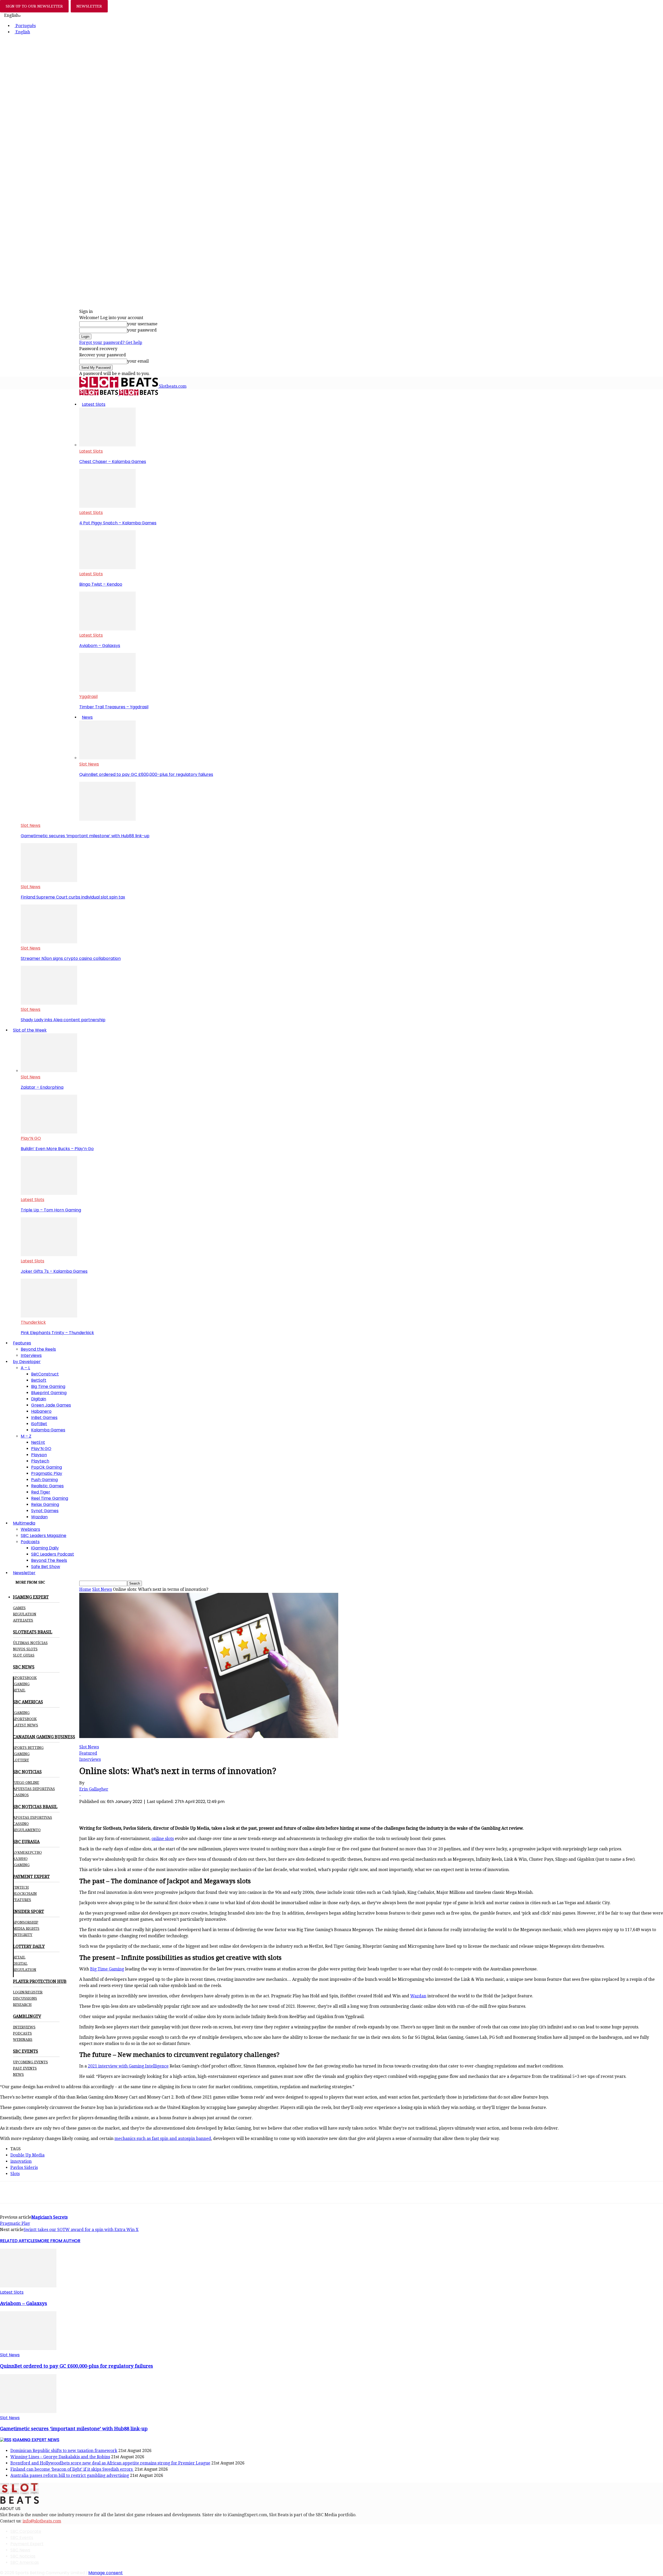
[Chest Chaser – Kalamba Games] (107, 445)
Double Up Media (27, 2155)
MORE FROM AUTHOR (59, 2241)
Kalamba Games (48, 1430)
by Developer (27, 1362)
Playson (39, 1455)
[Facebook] (89, 1810)
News (87, 717)
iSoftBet (39, 1424)
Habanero (41, 1411)
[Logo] (99, 394)
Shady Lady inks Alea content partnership (63, 1020)
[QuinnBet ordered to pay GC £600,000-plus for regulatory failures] (107, 758)
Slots (15, 2174)
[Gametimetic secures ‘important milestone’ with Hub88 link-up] (107, 819)
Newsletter (24, 1573)
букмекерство (27, 1852)
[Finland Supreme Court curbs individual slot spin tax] (49, 881)
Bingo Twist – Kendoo (101, 584)
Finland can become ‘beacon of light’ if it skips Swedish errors (72, 2469)
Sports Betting (28, 1748)
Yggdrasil (88, 697)
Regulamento (27, 1830)
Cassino (21, 1824)
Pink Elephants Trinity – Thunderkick (57, 1333)
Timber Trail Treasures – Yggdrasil (114, 707)
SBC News (20, 2550)
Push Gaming (44, 1480)
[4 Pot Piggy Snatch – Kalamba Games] (107, 506)
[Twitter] (107, 1810)
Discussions (25, 1998)
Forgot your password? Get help (111, 343)
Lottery (21, 1760)
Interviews (31, 1355)
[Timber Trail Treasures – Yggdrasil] (107, 690)
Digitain (39, 1399)
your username (142, 324)
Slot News (89, 764)
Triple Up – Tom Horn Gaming (51, 1210)
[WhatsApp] (126, 1810)
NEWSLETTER (89, 6)
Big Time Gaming (48, 1386)
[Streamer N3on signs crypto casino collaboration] (49, 942)
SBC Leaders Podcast (53, 1554)
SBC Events (22, 2538)
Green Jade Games (51, 1405)
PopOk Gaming (46, 1467)
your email (138, 361)
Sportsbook (25, 1678)
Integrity (23, 1935)
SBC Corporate (26, 2531)
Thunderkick (33, 1322)
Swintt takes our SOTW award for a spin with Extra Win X (81, 2230)
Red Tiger (41, 1492)
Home (85, 1589)
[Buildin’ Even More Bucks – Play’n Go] (49, 1132)
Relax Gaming (45, 1504)
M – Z (26, 1436)
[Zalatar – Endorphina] (49, 1071)
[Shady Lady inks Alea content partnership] (49, 1003)
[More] (182, 1810)
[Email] (163, 1810)
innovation (21, 2161)
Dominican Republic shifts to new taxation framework (64, 2451)
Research (22, 2005)
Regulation (25, 1614)
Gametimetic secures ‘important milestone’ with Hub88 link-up (85, 836)
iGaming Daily (45, 1548)
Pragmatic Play (47, 1473)
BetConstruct (45, 1374)
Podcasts (30, 1542)
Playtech (40, 1461)
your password (142, 330)
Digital (20, 1963)
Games (19, 1608)
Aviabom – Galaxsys (100, 646)
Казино (20, 1859)
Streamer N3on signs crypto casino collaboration (71, 958)
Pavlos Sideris (24, 2167)
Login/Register (28, 1992)
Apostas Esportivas (33, 1817)
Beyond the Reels (38, 1349)
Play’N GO (31, 1138)
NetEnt (38, 1442)
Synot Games (45, 1511)
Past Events (25, 2068)
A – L (25, 1368)
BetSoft (39, 1380)
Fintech (21, 1887)
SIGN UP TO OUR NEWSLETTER (34, 6)
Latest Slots (94, 404)
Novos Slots (25, 1649)
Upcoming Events (30, 2062)
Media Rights (26, 1929)
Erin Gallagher (94, 1789)
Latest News (26, 1725)
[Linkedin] (145, 1810)
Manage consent (106, 2573)
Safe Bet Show (46, 1567)
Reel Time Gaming (50, 1498)
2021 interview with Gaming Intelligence (128, 2066)
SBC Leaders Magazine (44, 1536)
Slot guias (24, 1655)
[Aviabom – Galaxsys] (107, 629)
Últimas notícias (30, 1643)
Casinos (21, 1795)
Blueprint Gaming (49, 1393)
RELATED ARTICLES (19, 2241)
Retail (19, 1690)
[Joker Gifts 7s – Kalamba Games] (49, 1255)
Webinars (30, 1529)
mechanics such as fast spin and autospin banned (163, 2139)
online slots (163, 1839)
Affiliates (23, 1620)
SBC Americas (25, 2562)
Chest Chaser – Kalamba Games (113, 462)
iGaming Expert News (36, 2440)
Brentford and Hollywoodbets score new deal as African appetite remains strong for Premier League (110, 2463)
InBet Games (44, 1418)
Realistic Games (47, 1486)
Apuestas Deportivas (34, 1789)
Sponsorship (26, 1922)
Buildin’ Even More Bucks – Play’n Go (57, 1149)
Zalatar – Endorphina (42, 1087)
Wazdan (39, 1517)
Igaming (21, 1713)
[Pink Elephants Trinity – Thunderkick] (49, 1316)
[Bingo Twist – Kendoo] (107, 568)
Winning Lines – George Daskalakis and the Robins (60, 2457)
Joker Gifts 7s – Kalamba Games (54, 1271)
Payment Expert (27, 2544)
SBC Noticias (23, 2556)
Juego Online (26, 1783)
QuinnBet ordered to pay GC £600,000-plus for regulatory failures (146, 774)
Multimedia (24, 1523)
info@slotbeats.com (42, 2521)
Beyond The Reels (49, 1560)
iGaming (21, 1684)
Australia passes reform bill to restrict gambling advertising (70, 2475)
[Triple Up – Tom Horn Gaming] (49, 1193)
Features (22, 1343)
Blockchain (25, 1894)
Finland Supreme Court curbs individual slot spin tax (73, 897)
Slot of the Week (30, 1030)
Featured (88, 1753)
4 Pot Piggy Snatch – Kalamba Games (118, 523)
